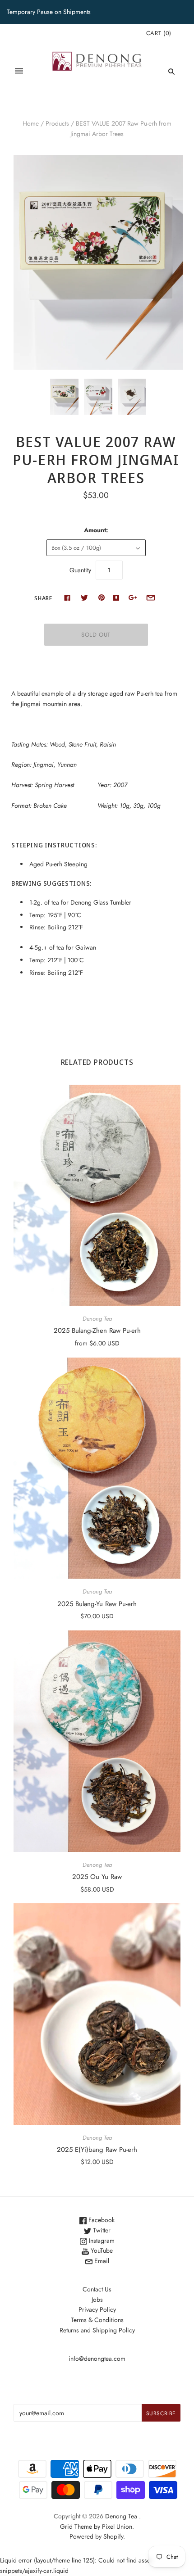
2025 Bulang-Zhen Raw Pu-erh (97, 1331)
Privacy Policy (97, 2309)
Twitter (101, 2230)
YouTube (101, 2250)
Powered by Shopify (96, 2536)
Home (31, 123)
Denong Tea (97, 1319)
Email (101, 2261)
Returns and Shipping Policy (97, 2330)
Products (57, 123)
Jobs (97, 2300)
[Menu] (19, 71)
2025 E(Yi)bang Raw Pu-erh (97, 2150)
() (159, 33)
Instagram (101, 2241)
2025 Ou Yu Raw (97, 1877)
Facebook (101, 2220)
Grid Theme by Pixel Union (96, 2526)
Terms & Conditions (97, 2320)
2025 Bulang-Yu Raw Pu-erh (97, 1604)
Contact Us (97, 2289)
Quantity (80, 570)
